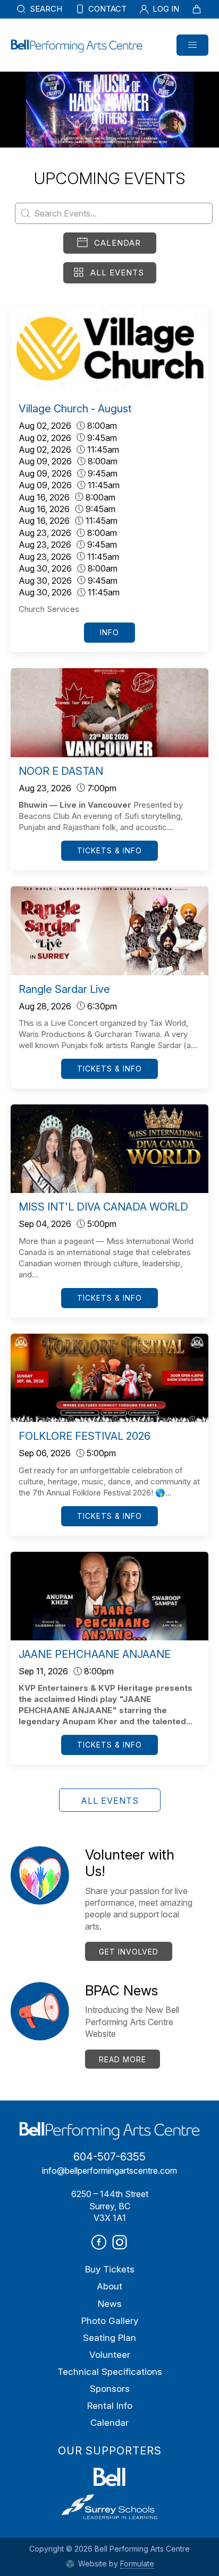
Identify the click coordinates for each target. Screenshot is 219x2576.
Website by (115, 2564)
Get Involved (129, 1952)
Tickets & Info (109, 850)
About (109, 2286)
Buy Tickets (110, 2269)
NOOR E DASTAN (61, 771)
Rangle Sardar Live (64, 989)
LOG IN (165, 9)
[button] (192, 45)
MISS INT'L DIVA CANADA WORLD (103, 1207)
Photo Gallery (110, 2321)
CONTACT (106, 9)
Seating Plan (109, 2338)
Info (109, 632)
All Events (117, 273)
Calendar (117, 243)
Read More (123, 2059)
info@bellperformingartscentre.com (109, 2171)
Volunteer (110, 2355)
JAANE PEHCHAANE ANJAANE (95, 1654)
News (110, 2304)
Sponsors (110, 2389)
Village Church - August (75, 409)
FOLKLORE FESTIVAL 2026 (85, 1436)
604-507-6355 (109, 2157)
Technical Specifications (110, 2372)
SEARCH (45, 9)
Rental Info (110, 2406)
